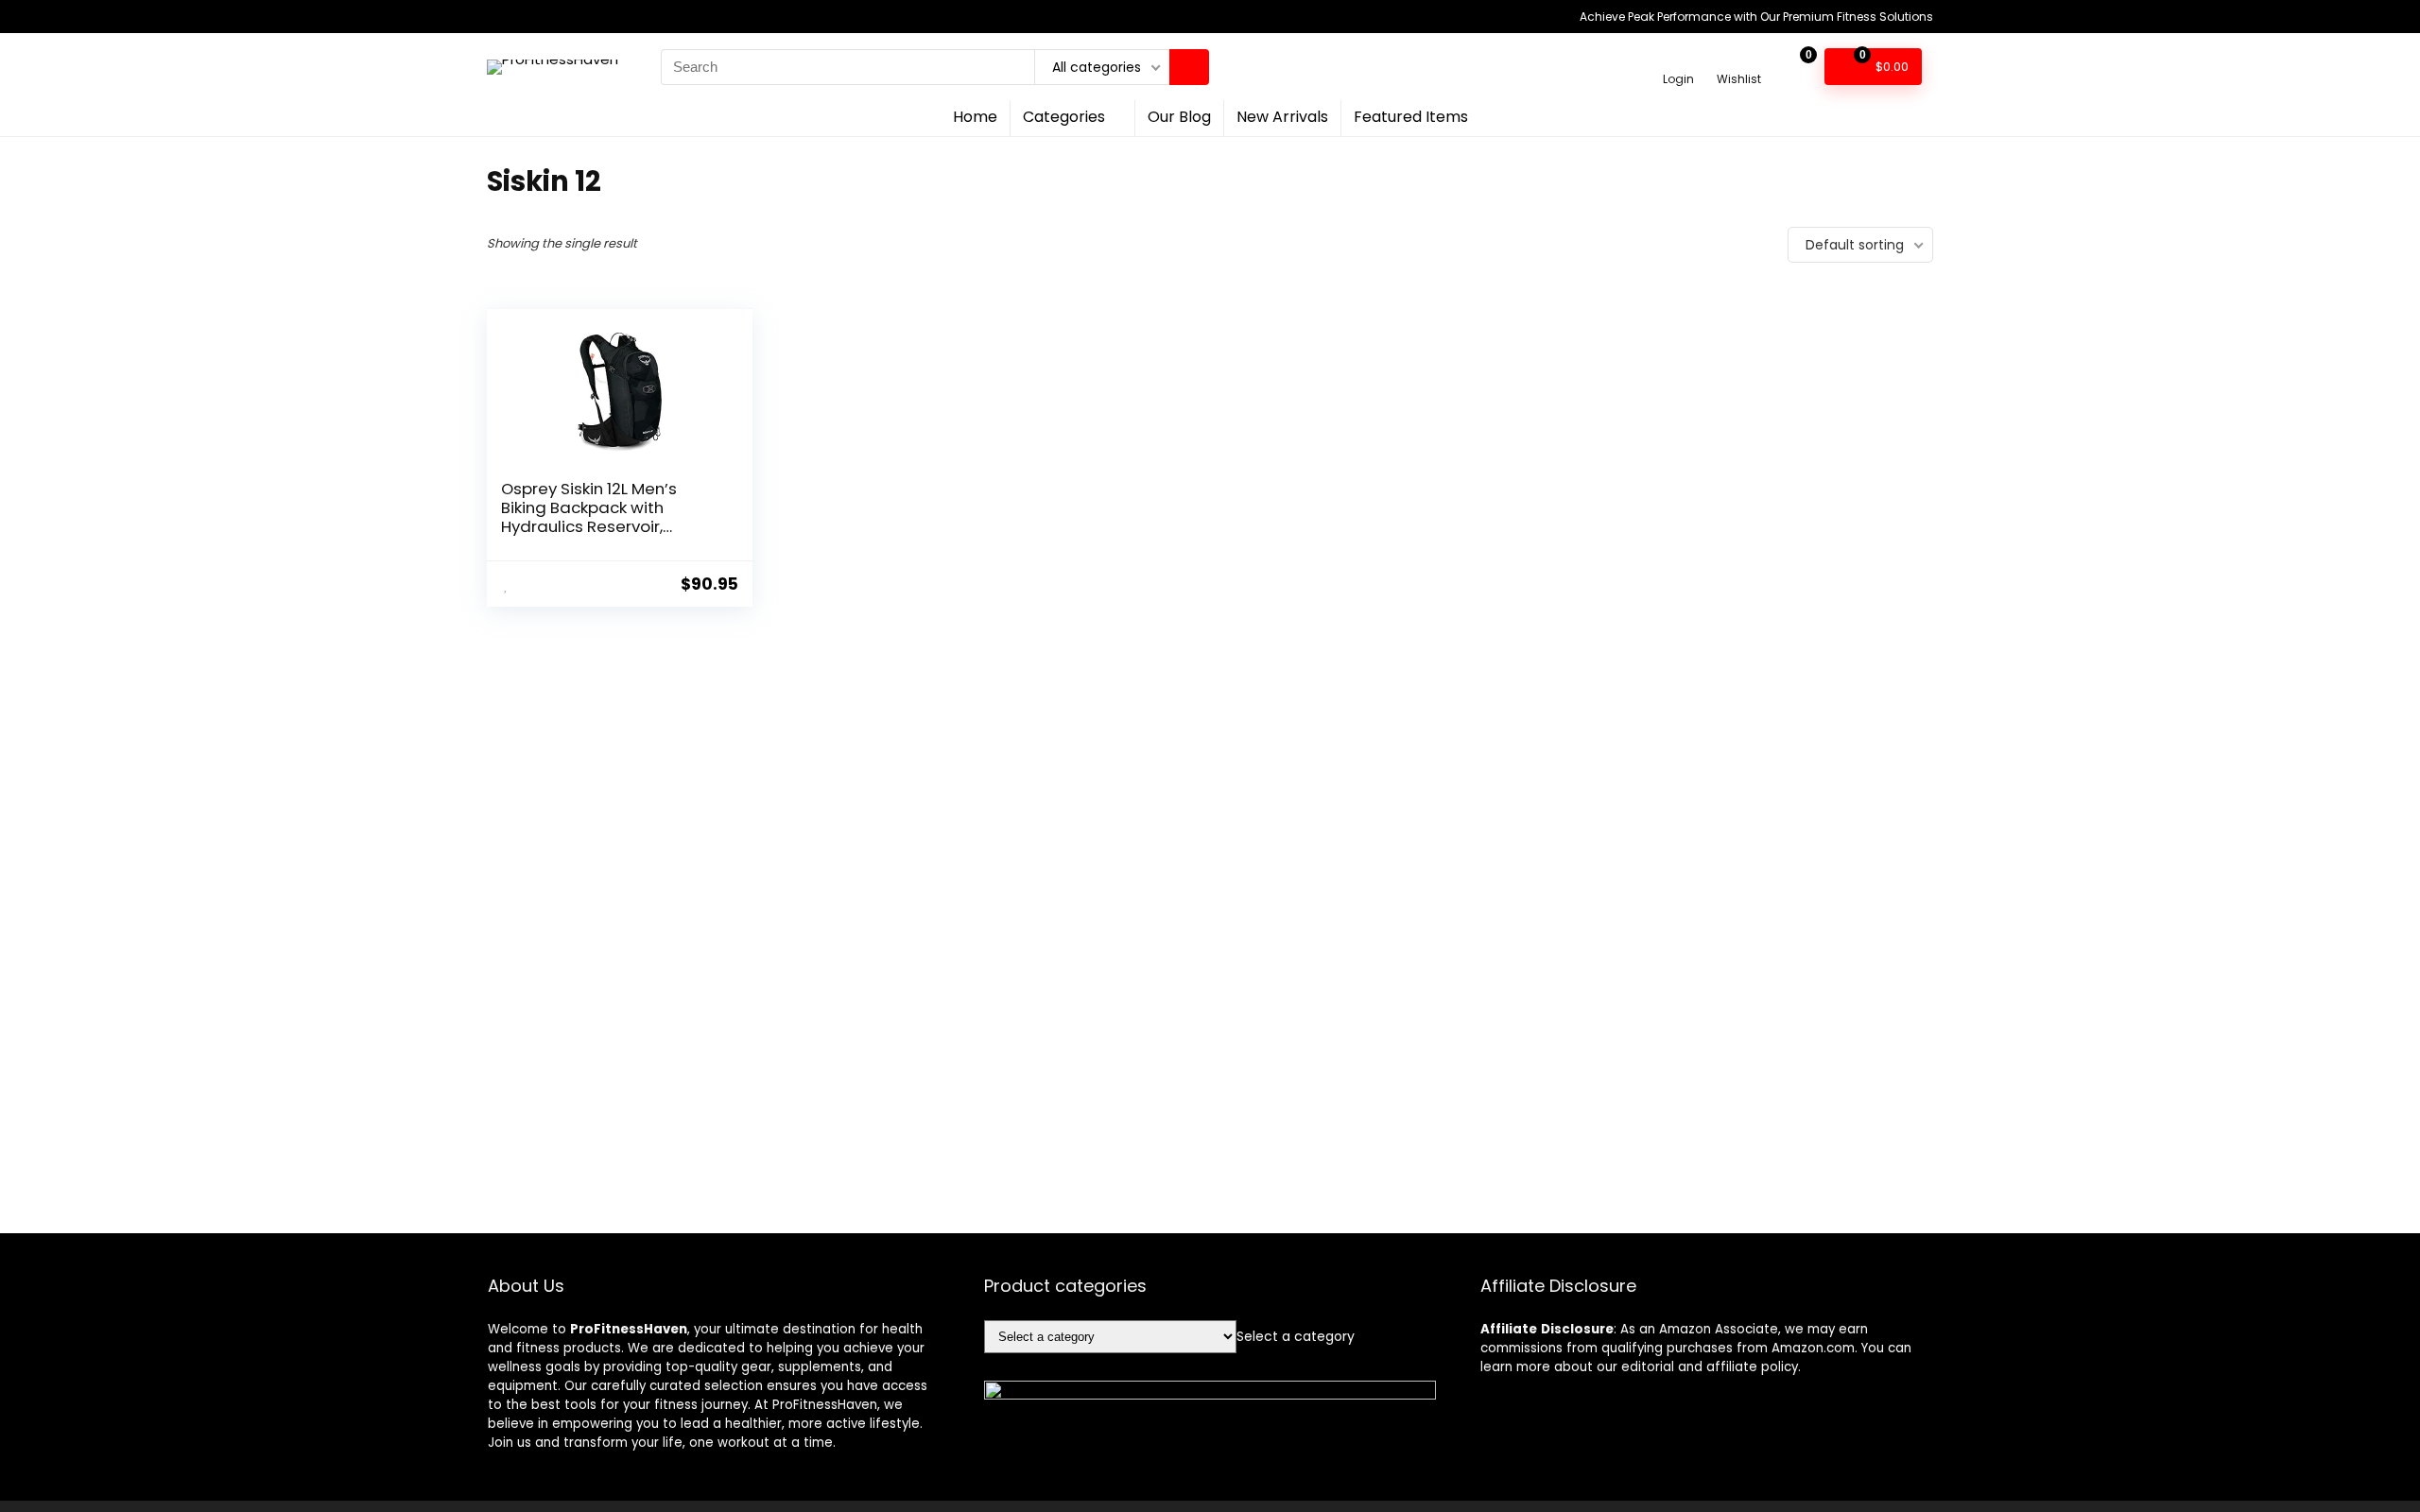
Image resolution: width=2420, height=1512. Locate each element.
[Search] (1189, 67)
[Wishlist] (1739, 58)
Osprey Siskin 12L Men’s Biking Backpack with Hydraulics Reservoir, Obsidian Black (589, 517)
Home (975, 117)
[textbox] (1296, 1336)
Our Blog (1179, 117)
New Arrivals (1282, 117)
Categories (1064, 117)
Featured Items (1411, 117)
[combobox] (1296, 1336)
